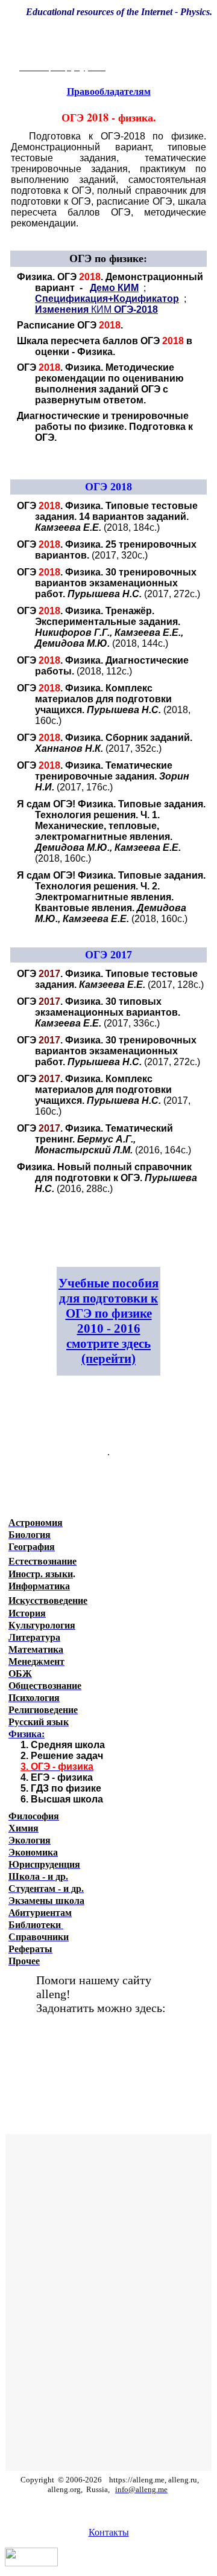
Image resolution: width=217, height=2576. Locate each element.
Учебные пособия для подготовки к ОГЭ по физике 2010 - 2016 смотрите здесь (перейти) (108, 1321)
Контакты (109, 2532)
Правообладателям (109, 91)
